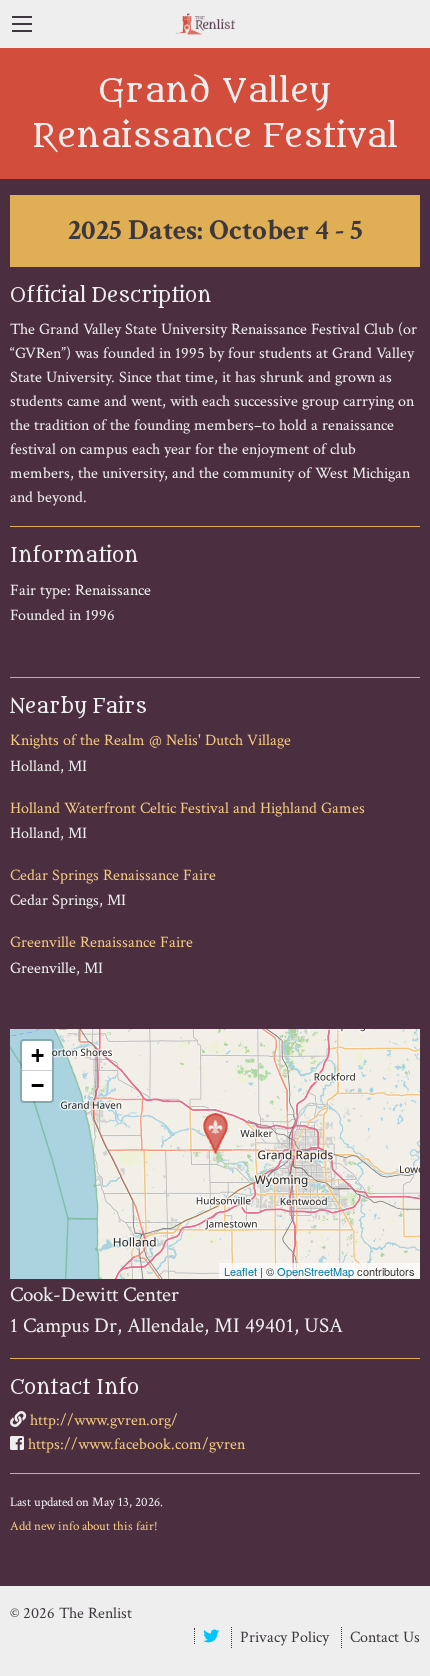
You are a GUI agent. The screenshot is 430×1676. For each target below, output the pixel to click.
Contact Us (385, 1637)
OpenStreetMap (315, 1271)
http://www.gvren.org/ (104, 1420)
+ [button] (37, 1055)
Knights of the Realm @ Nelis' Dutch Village (150, 740)
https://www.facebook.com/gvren (136, 1444)
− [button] (37, 1085)
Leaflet (240, 1271)
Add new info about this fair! (84, 1526)
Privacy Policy (284, 1637)
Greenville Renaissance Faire (101, 942)
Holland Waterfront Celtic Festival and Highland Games (187, 808)
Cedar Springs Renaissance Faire (113, 875)
